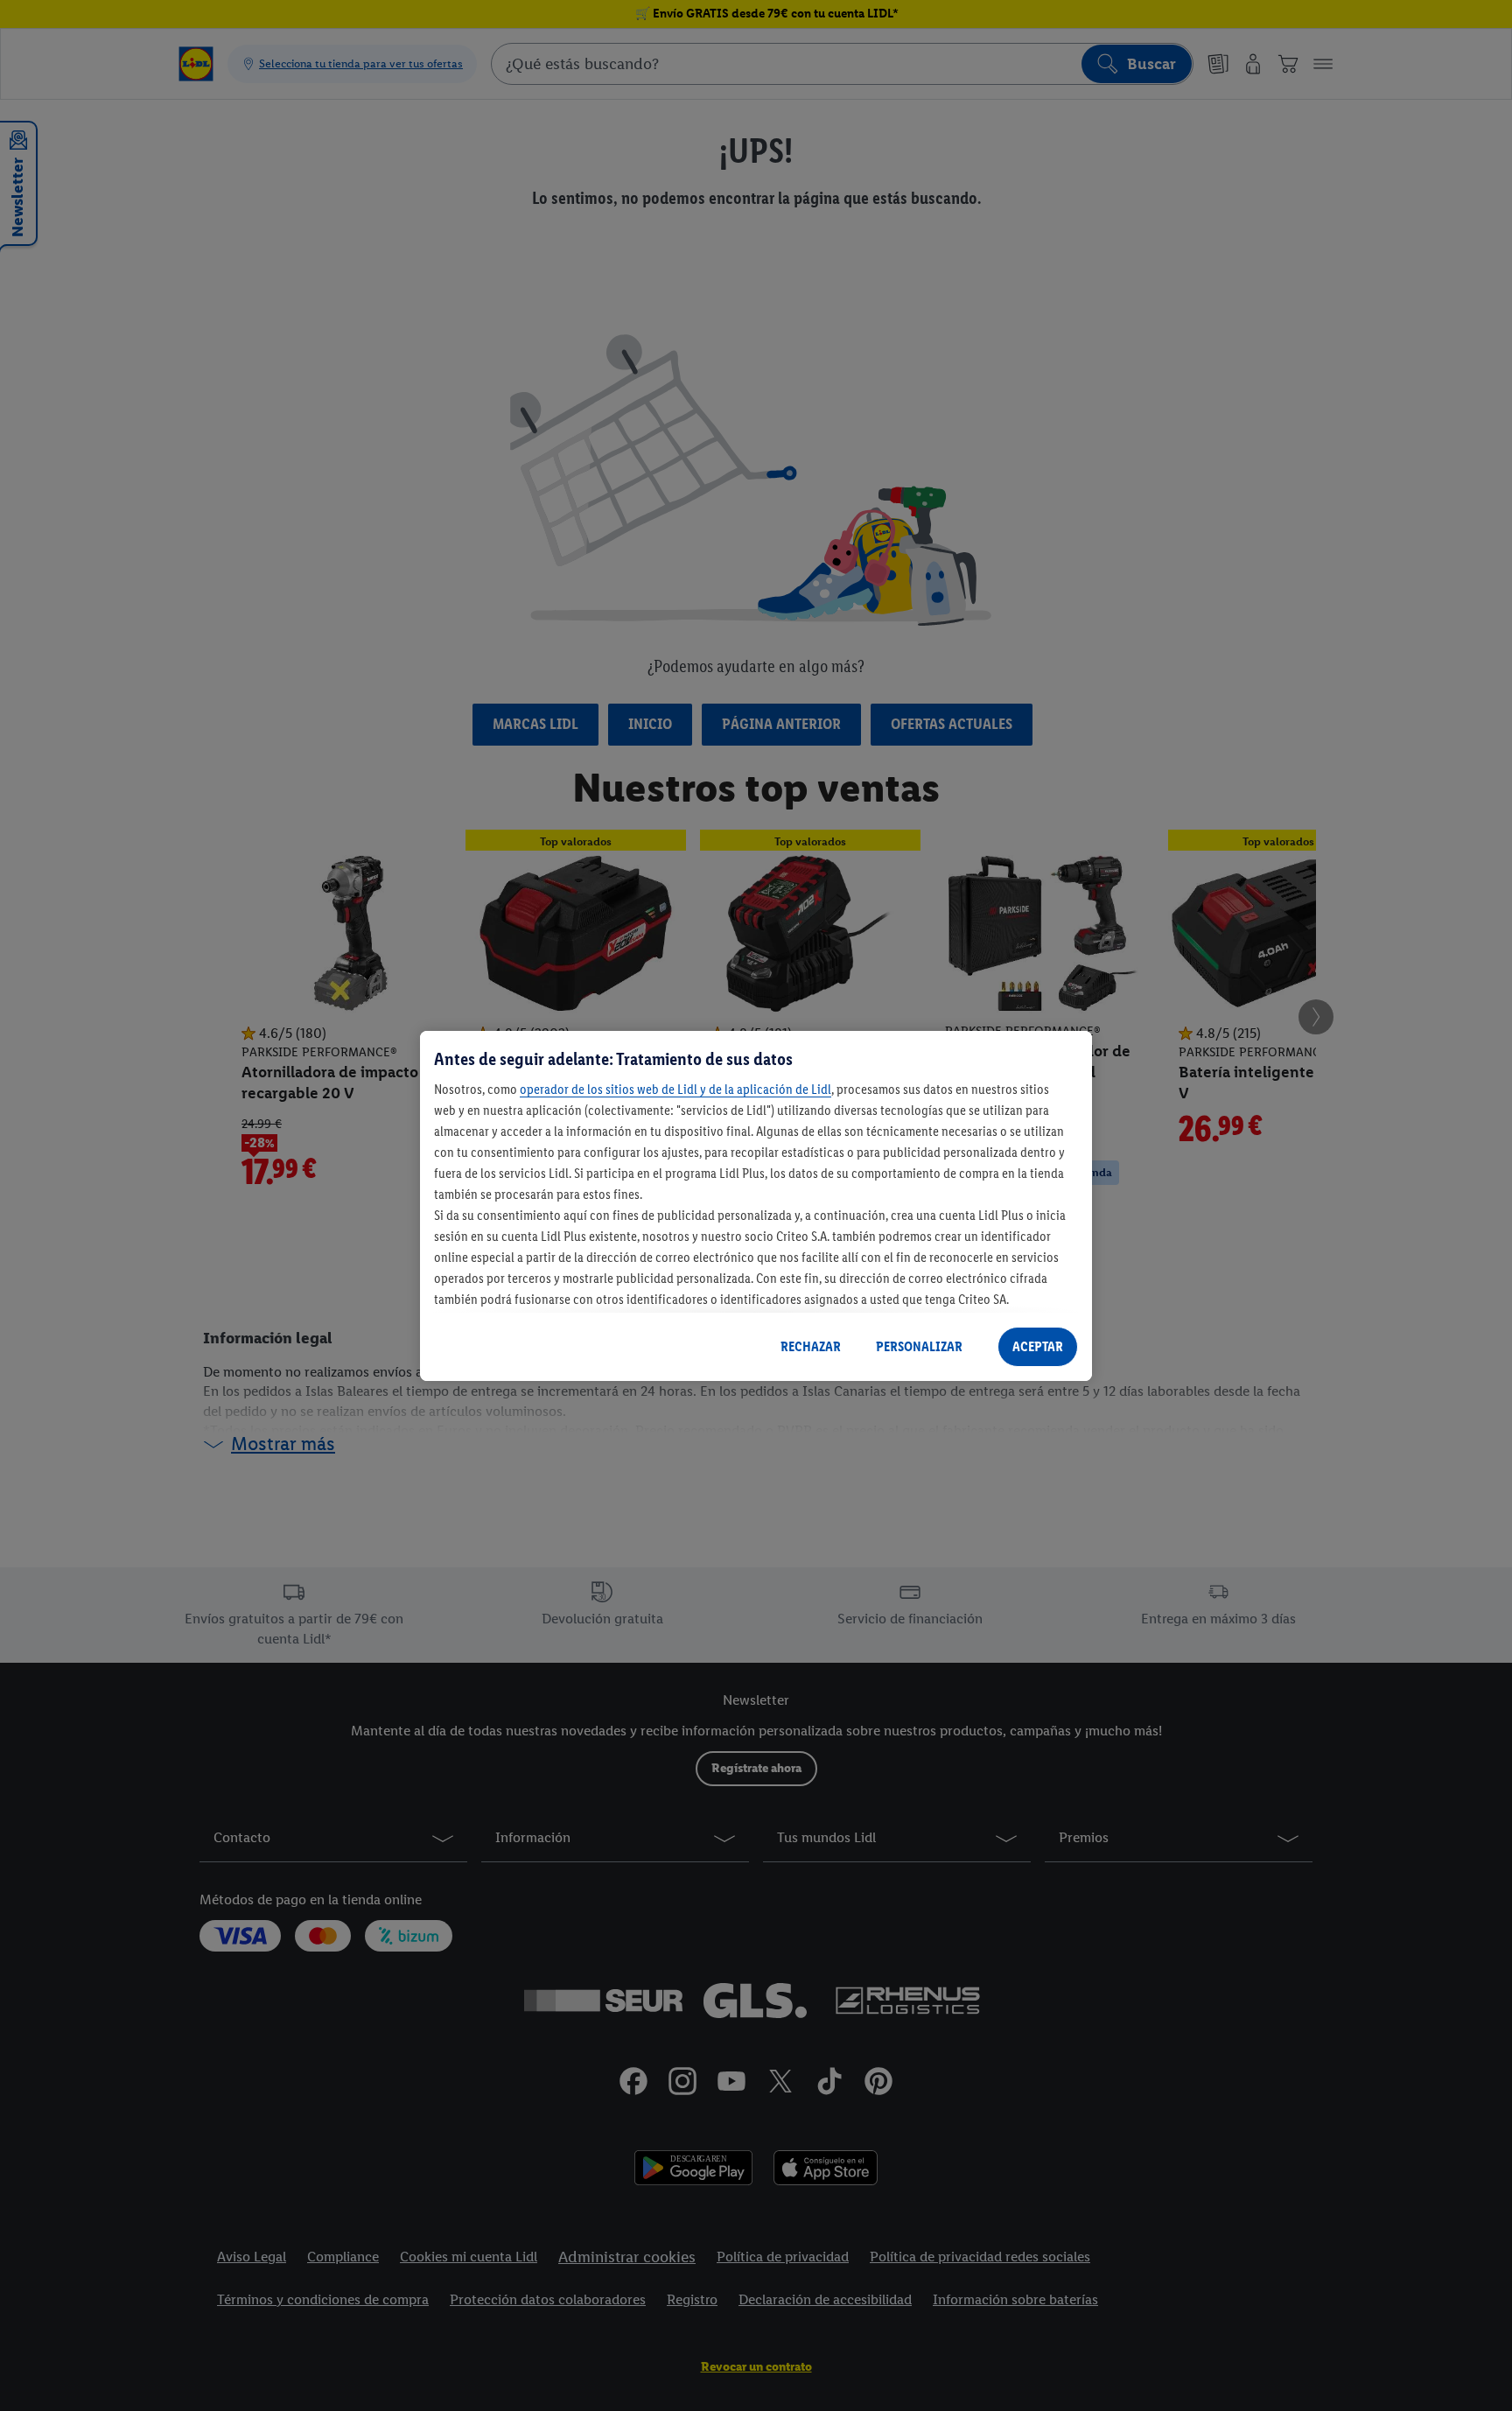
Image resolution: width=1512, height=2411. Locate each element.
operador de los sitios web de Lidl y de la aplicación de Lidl (675, 1089)
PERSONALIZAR (919, 1346)
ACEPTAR (1038, 1346)
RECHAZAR (811, 1346)
